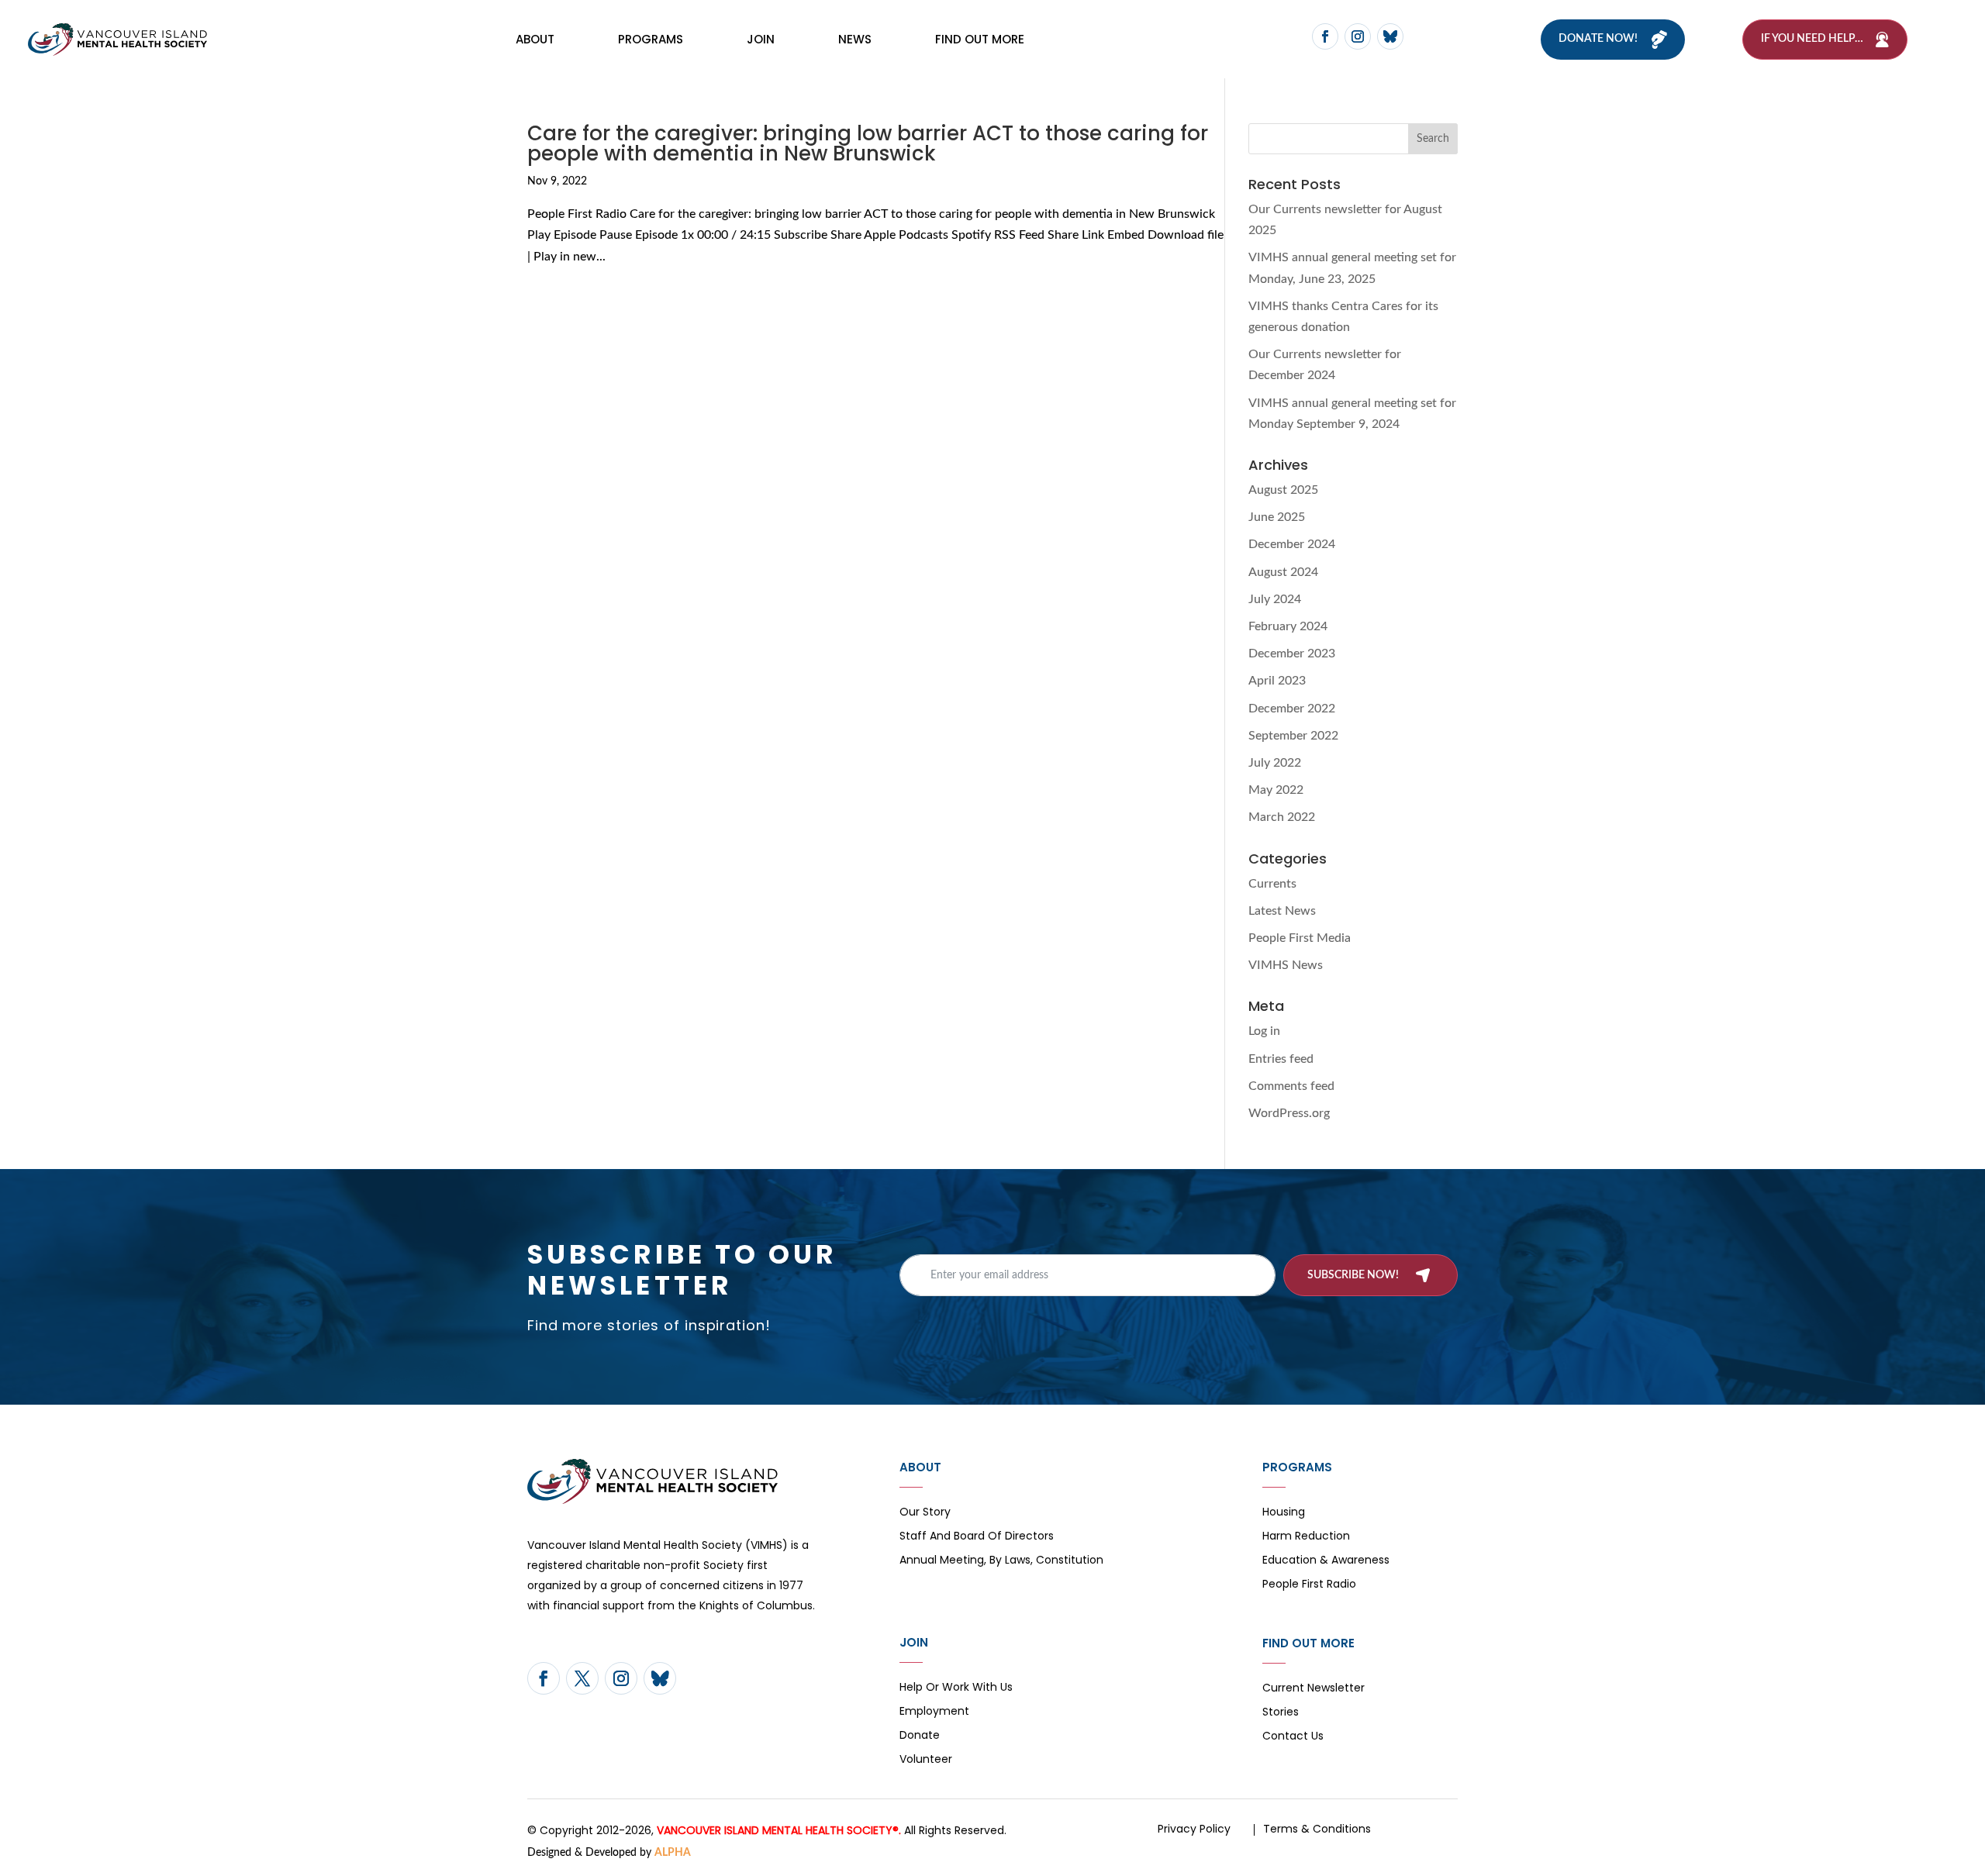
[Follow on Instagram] (1358, 36)
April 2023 (1277, 681)
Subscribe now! (1353, 1275)
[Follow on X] (582, 1678)
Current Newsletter (1314, 1689)
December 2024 (1292, 544)
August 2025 (1283, 490)
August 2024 (1283, 572)
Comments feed (1291, 1086)
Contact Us (1293, 1737)
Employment (934, 1712)
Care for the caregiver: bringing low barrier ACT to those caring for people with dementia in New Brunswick (868, 143)
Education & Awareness (1326, 1561)
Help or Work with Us (956, 1688)
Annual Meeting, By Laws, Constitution (1001, 1561)
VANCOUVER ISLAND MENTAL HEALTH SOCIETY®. (779, 1830)
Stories (1281, 1713)
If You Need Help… (1812, 39)
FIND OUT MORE (980, 39)
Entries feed (1281, 1059)
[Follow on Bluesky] (1390, 36)
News (855, 39)
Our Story (925, 1513)
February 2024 (1288, 626)
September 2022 (1293, 736)
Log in (1264, 1031)
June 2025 (1277, 517)
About (535, 39)
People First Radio (1309, 1585)
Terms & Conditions (1317, 1829)
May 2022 (1276, 790)
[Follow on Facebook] (1325, 36)
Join (761, 39)
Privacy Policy (1194, 1829)
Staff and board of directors (977, 1537)
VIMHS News (1286, 965)
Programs (651, 39)
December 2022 (1292, 709)
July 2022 (1275, 763)
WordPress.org (1289, 1113)
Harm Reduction (1306, 1537)
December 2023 (1292, 653)
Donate (920, 1736)
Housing (1284, 1513)
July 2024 (1275, 599)
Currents (1272, 884)
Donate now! (1598, 39)
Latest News (1282, 911)
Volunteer (926, 1760)
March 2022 (1282, 817)
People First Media (1300, 938)
